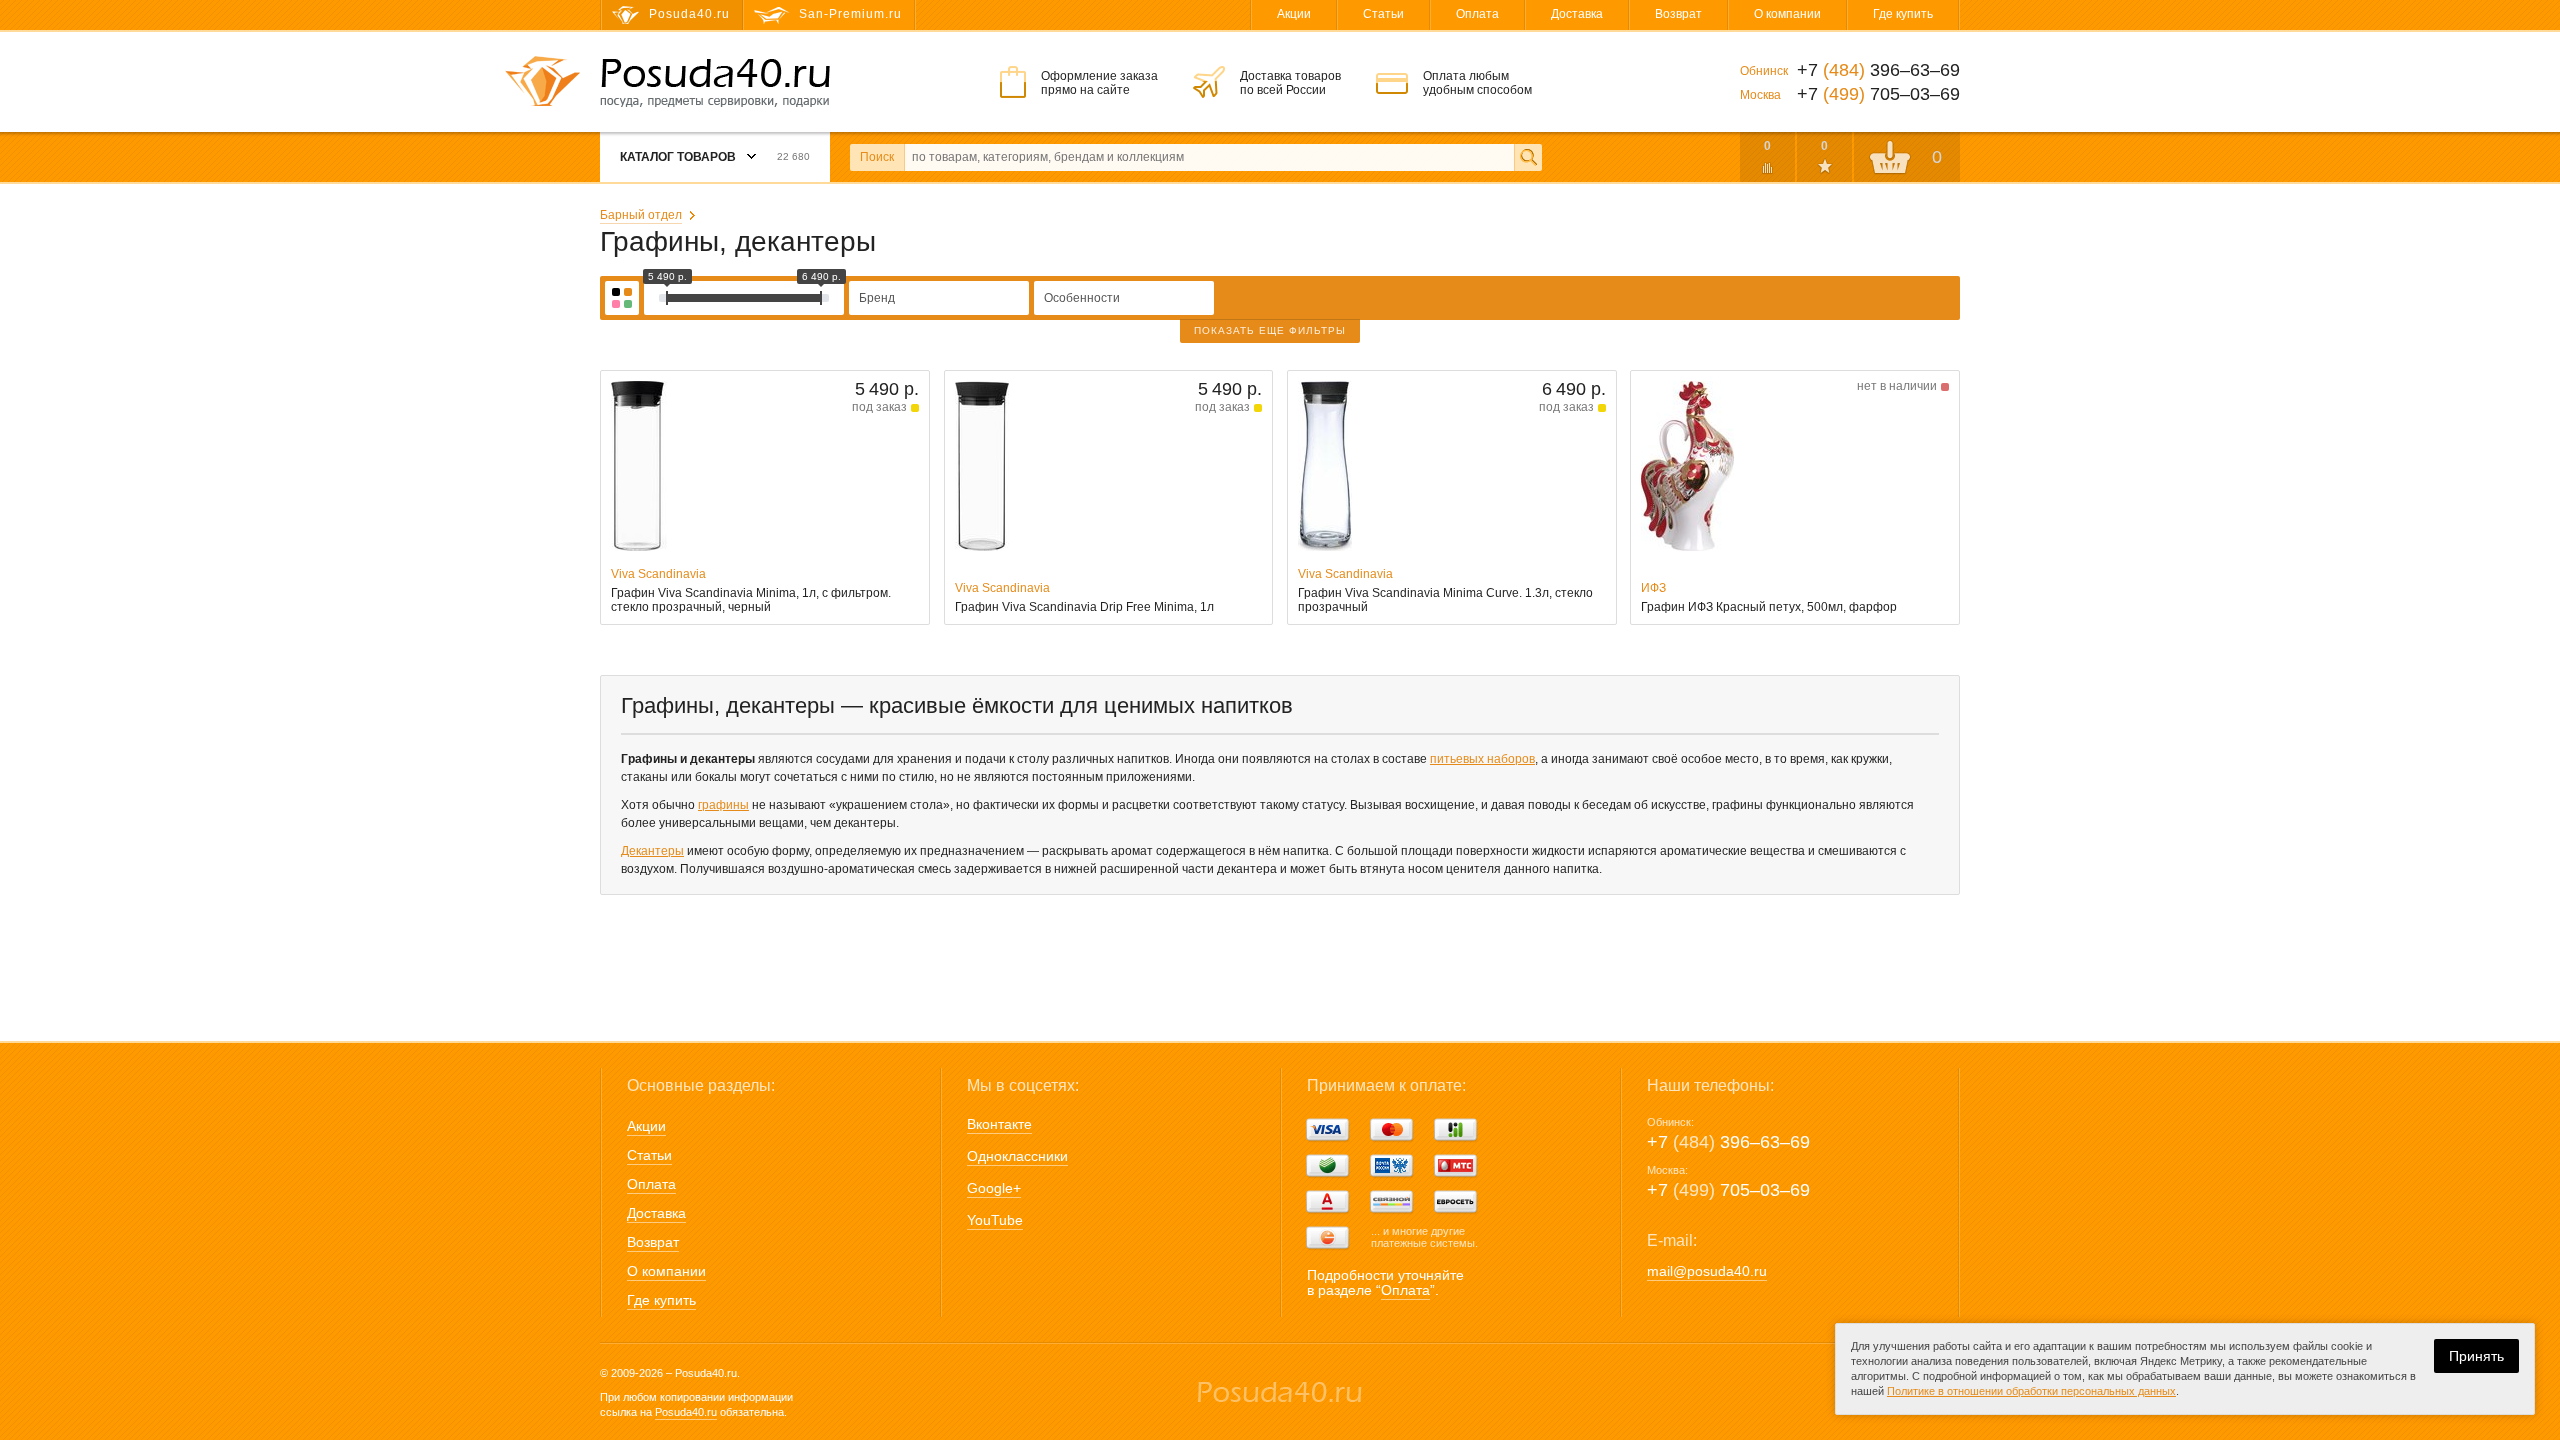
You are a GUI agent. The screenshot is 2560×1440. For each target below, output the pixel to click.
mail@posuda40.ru (1707, 1271)
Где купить (1903, 14)
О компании (1787, 14)
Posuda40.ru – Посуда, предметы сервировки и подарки (715, 83)
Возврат (1678, 14)
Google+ (994, 1188)
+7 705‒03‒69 (1728, 1190)
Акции (1294, 14)
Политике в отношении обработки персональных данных (2031, 1391)
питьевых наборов (1482, 759)
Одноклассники (1017, 1156)
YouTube (995, 1220)
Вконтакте (999, 1124)
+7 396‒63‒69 (1728, 1142)
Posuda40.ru (686, 1412)
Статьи (1383, 14)
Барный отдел (641, 215)
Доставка (1577, 14)
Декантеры (652, 851)
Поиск (877, 157)
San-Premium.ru (850, 14)
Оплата (1477, 14)
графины (723, 805)
